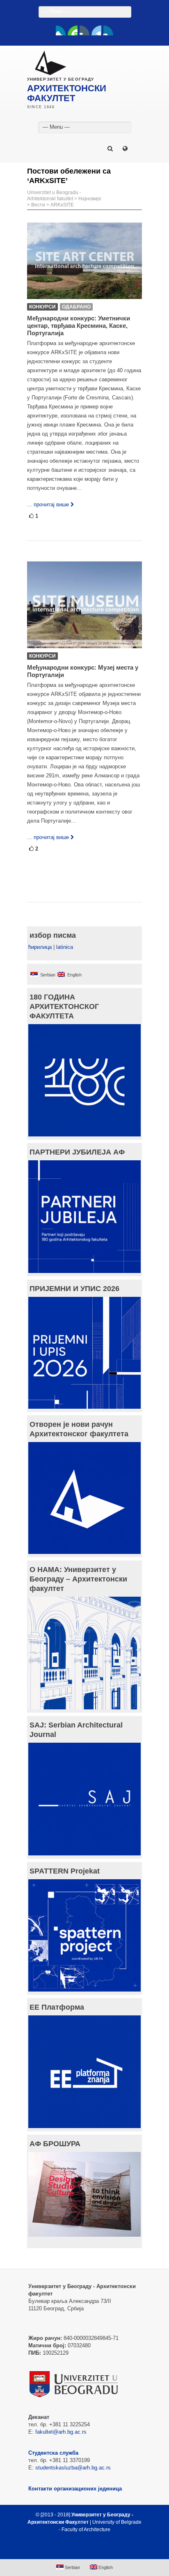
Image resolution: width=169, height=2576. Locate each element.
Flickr (84, 30)
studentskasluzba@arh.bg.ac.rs (73, 2468)
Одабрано (76, 307)
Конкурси (42, 307)
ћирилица (40, 947)
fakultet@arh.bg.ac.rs (61, 2432)
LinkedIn (96, 30)
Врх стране (81, 2549)
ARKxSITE (62, 205)
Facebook (61, 30)
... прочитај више (48, 504)
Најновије (90, 199)
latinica (65, 947)
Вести (38, 205)
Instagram (108, 30)
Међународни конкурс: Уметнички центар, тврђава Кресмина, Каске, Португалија (79, 326)
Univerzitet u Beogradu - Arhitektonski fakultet (54, 196)
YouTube (73, 30)
